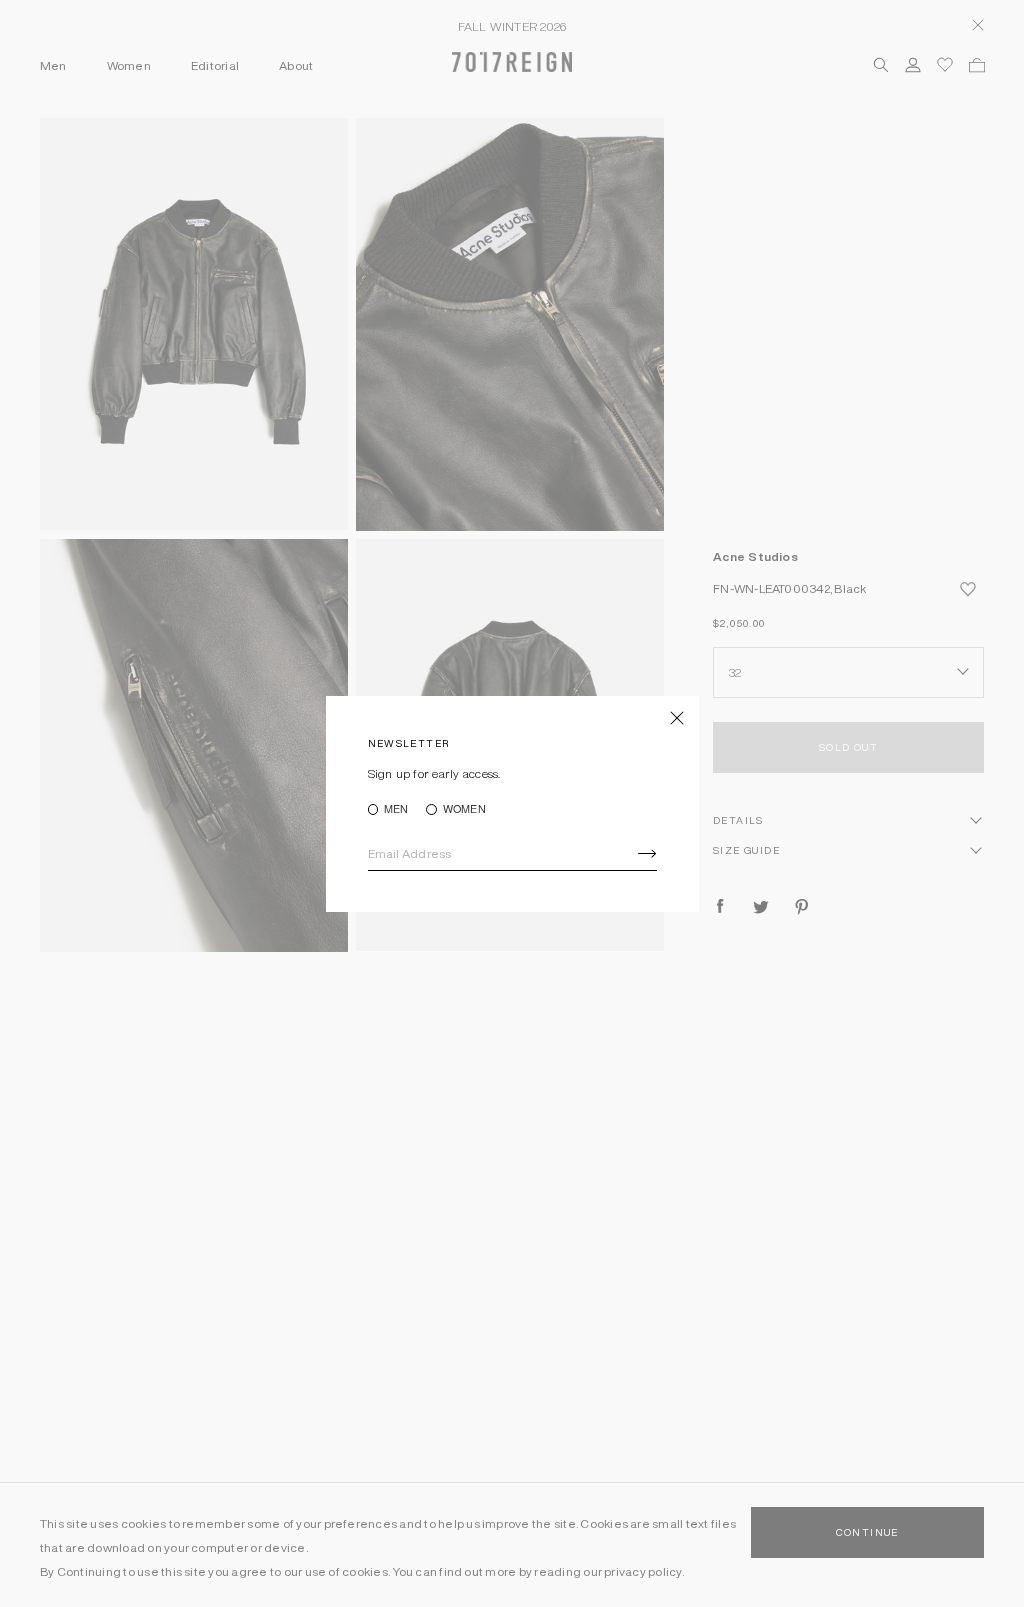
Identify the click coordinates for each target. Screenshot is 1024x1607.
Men (396, 809)
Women (464, 809)
